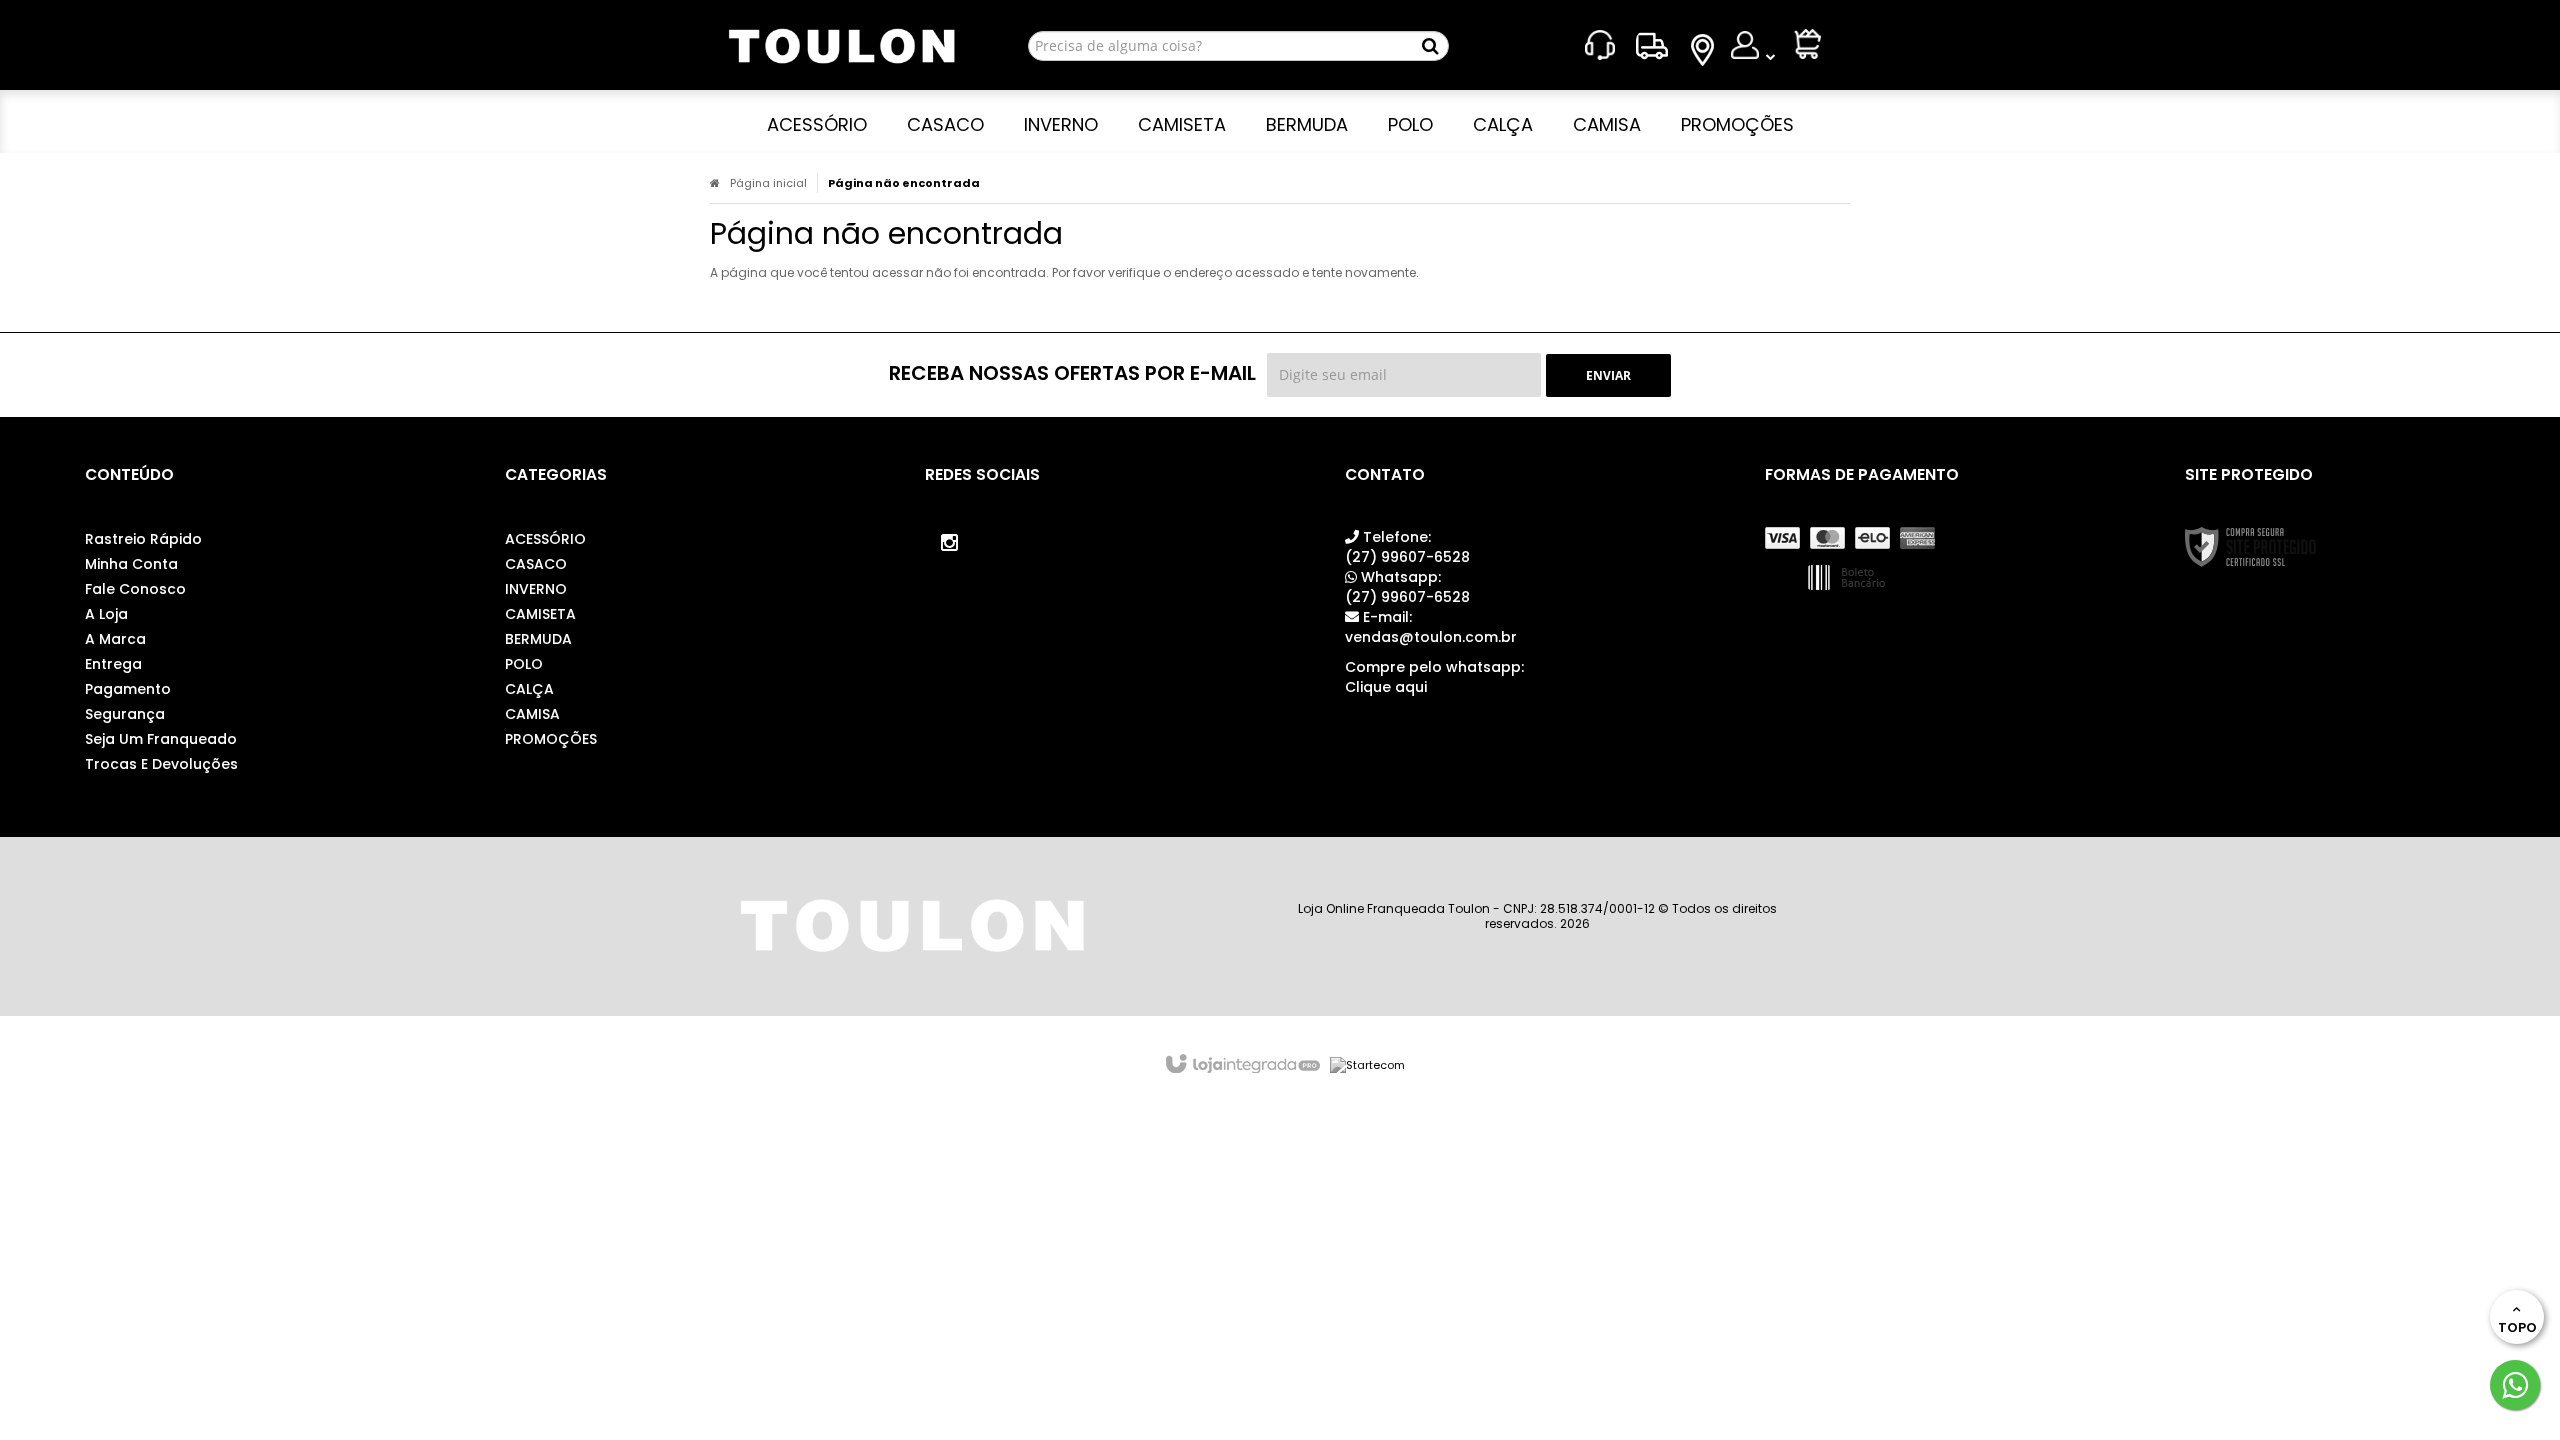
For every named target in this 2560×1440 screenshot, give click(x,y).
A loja (106, 614)
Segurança (125, 714)
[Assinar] (1608, 375)
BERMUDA (538, 639)
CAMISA (532, 714)
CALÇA (529, 689)
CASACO (536, 564)
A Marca (115, 639)
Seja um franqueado (161, 739)
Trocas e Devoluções (161, 764)
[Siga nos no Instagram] (950, 541)
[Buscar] (1430, 46)
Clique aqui (1386, 687)
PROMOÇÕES (551, 739)
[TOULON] (841, 45)
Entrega (113, 664)
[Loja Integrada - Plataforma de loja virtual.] (1241, 1065)
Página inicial (768, 183)
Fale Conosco (135, 589)
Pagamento (128, 689)
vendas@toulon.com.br (1431, 627)
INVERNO (536, 589)
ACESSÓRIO (545, 539)
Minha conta (131, 564)
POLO (524, 664)
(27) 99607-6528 (1407, 547)
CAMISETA (540, 614)
